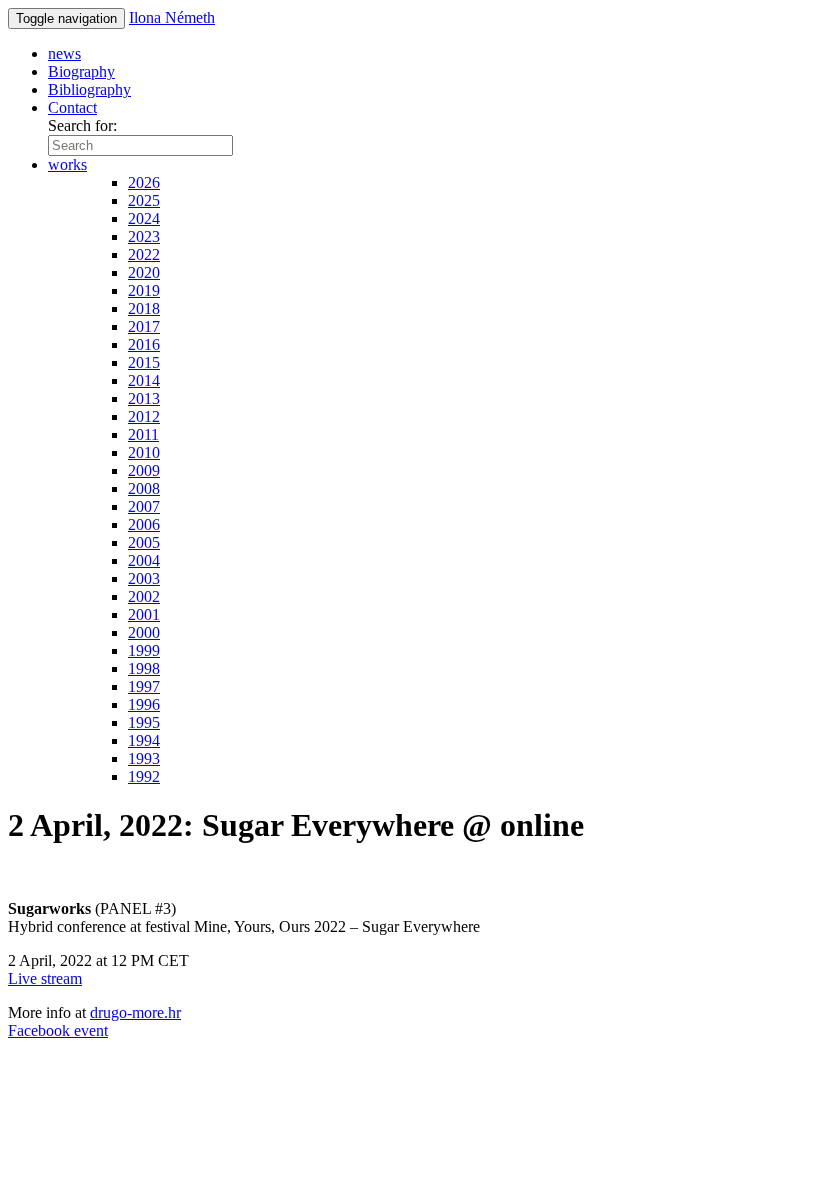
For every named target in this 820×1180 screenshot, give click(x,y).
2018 (144, 308)
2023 (144, 236)
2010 (144, 452)
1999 (144, 650)
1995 (144, 722)
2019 (144, 290)
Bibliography (89, 89)
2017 (144, 326)
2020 (144, 272)
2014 (144, 380)
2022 (144, 254)
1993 (144, 758)
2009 (144, 470)
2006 (144, 524)
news (64, 53)
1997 (144, 686)
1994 (144, 740)
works (67, 164)
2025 (144, 200)
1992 (144, 776)
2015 (144, 362)
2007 (144, 506)
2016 (144, 344)
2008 (144, 488)
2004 (144, 560)
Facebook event (58, 1030)
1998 (144, 668)
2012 (144, 416)
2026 (144, 182)
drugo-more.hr (135, 1012)
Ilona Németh (172, 17)
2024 (144, 218)
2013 (144, 398)
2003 (144, 578)
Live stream (45, 978)
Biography (81, 71)
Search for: (82, 125)
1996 (144, 704)
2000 (144, 632)
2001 (144, 614)
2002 (144, 596)
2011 (143, 434)
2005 (144, 542)
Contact (72, 107)
